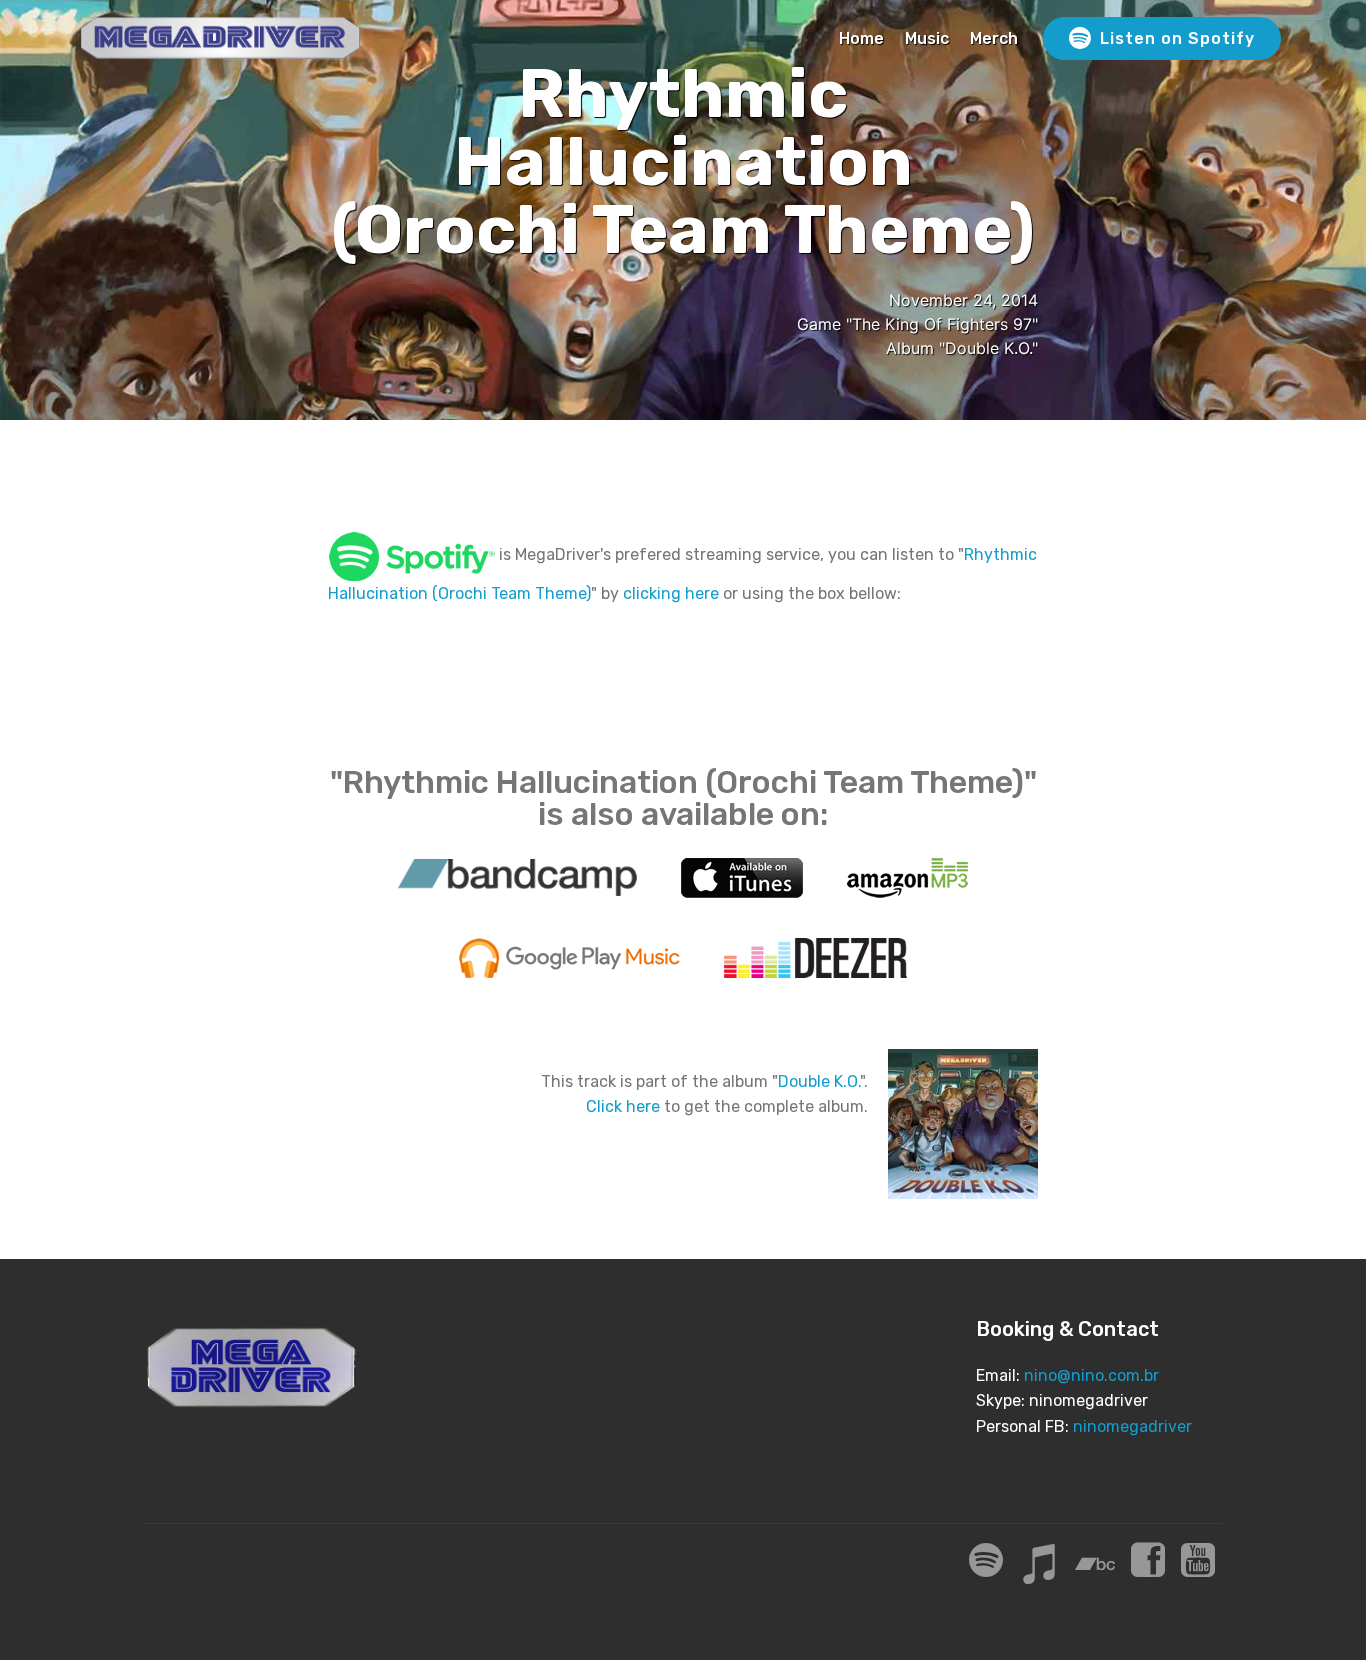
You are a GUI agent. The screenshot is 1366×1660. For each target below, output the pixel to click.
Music (927, 38)
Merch (994, 38)
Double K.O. (819, 1081)
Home (861, 38)
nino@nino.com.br (1091, 1375)
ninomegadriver (1132, 1426)
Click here (623, 1106)
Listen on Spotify (1177, 38)
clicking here (671, 593)
